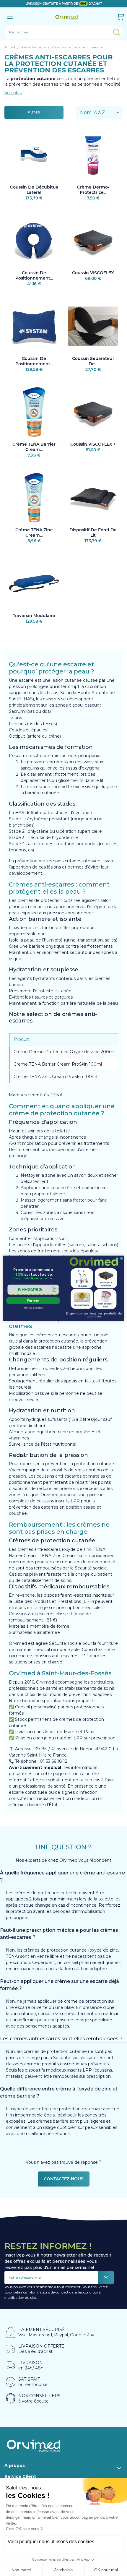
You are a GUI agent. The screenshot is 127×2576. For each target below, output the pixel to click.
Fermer (33, 1301)
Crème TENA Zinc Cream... (34, 533)
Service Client (20, 2476)
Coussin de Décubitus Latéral (34, 190)
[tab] (63, 1877)
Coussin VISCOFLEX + (93, 444)
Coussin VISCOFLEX (93, 273)
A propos (15, 2465)
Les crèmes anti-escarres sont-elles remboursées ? (61, 2039)
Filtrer (34, 112)
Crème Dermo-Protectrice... (93, 190)
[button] (33, 1289)
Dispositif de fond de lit (93, 533)
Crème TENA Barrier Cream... (34, 447)
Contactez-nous (64, 2179)
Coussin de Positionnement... (34, 275)
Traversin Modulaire (34, 616)
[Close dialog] (122, 1258)
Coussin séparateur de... (93, 361)
